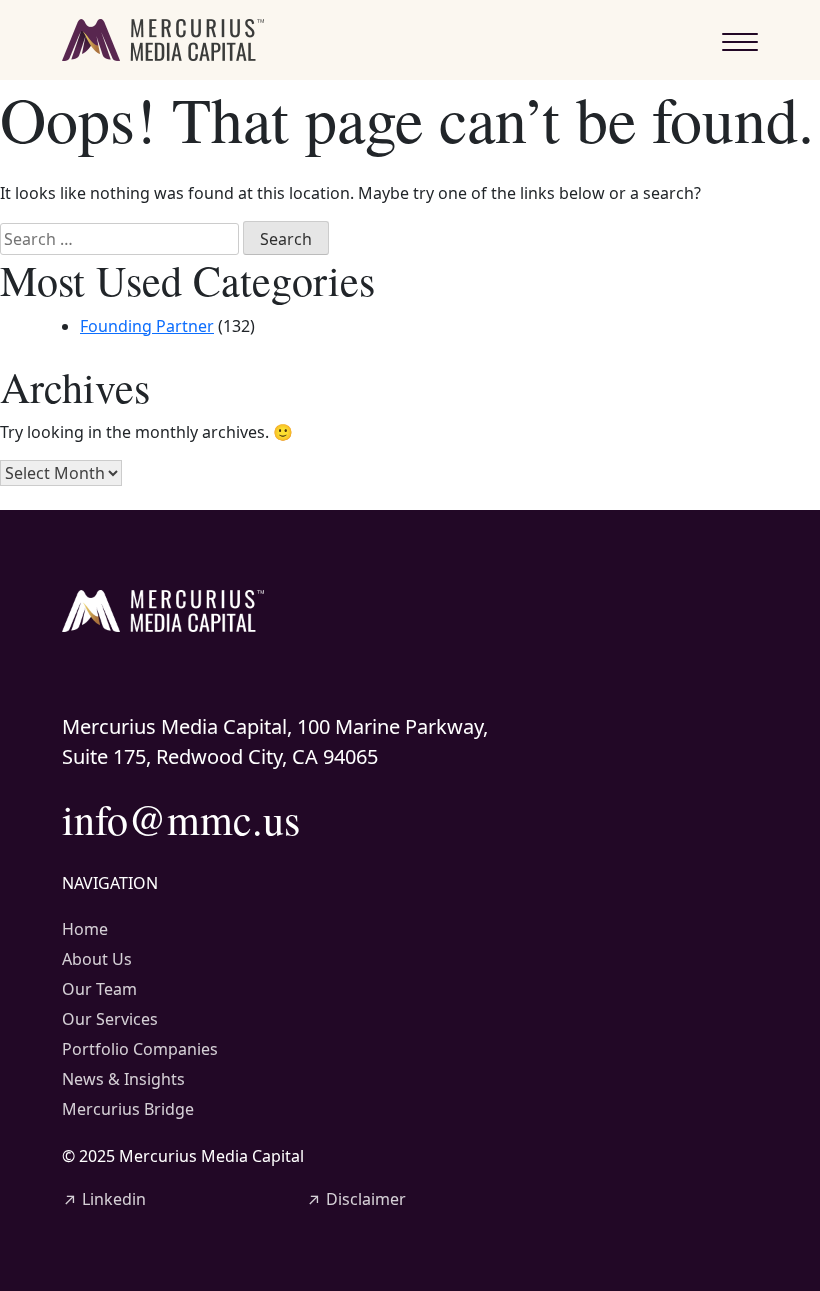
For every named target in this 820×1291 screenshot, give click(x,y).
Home (85, 929)
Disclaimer (356, 1199)
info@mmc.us (181, 819)
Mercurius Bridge (128, 1109)
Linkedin (104, 1199)
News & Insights (123, 1079)
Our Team (99, 989)
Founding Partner (147, 326)
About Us (97, 959)
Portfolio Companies (140, 1049)
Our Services (110, 1019)
